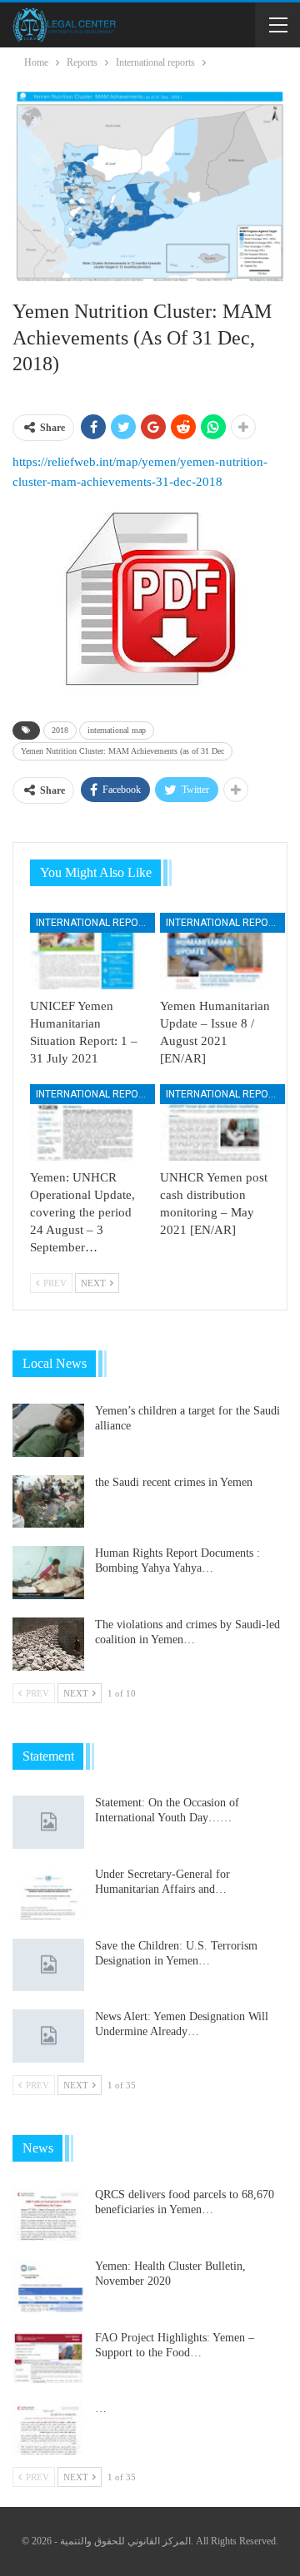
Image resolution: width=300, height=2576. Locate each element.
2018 (60, 730)
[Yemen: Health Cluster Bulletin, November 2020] (48, 2286)
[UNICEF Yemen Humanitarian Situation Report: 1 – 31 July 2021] (85, 951)
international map (117, 730)
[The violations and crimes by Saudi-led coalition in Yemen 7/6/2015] (48, 1644)
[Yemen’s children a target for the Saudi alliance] (48, 1430)
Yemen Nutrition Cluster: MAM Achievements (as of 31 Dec (122, 751)
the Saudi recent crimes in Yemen (174, 1482)
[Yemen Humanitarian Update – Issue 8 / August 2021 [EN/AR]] (215, 951)
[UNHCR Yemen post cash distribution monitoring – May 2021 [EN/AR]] (215, 1122)
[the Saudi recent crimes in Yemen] (48, 1502)
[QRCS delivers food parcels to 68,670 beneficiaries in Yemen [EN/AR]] (48, 2214)
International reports (95, 923)
